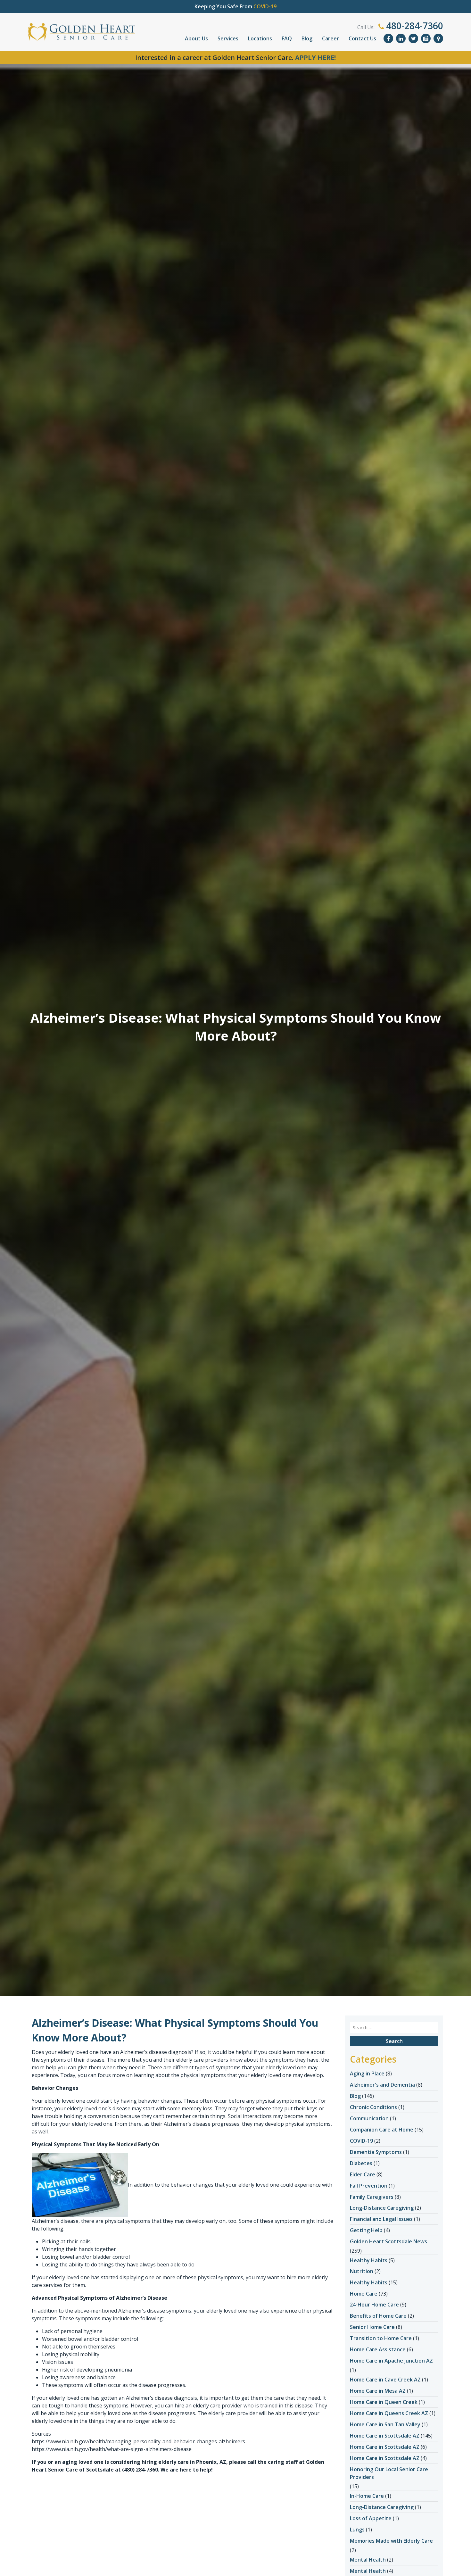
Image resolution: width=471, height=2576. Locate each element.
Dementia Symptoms (376, 2152)
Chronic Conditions (373, 2107)
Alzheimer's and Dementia (382, 2085)
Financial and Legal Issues (381, 2219)
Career (331, 38)
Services (228, 38)
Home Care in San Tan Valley (385, 2424)
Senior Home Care (372, 2327)
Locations (260, 38)
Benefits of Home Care (378, 2316)
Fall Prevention (369, 2186)
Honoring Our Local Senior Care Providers (389, 2473)
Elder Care (363, 2174)
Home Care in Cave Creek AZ (385, 2380)
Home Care (364, 2294)
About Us (196, 38)
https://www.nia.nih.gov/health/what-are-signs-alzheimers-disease (112, 2449)
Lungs (357, 2530)
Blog (307, 38)
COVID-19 (361, 2141)
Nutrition (362, 2271)
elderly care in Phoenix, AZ (192, 2462)
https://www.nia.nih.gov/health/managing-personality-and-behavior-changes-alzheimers (138, 2441)
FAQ (287, 38)
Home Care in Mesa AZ (378, 2391)
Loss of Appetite (371, 2518)
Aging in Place (367, 2073)
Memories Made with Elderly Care (391, 2541)
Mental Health (368, 2560)
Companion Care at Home (382, 2130)
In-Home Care (367, 2496)
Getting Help (366, 2230)
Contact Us (362, 38)
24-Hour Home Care (374, 2305)
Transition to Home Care (381, 2338)
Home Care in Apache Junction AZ (391, 2361)
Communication (369, 2118)
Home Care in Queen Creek (384, 2402)
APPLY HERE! (315, 58)
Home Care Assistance (378, 2349)
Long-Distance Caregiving (382, 2208)
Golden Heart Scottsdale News (388, 2241)
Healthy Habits (369, 2260)
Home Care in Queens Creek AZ (389, 2413)
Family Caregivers (372, 2197)
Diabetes (361, 2163)
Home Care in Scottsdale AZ (385, 2436)
